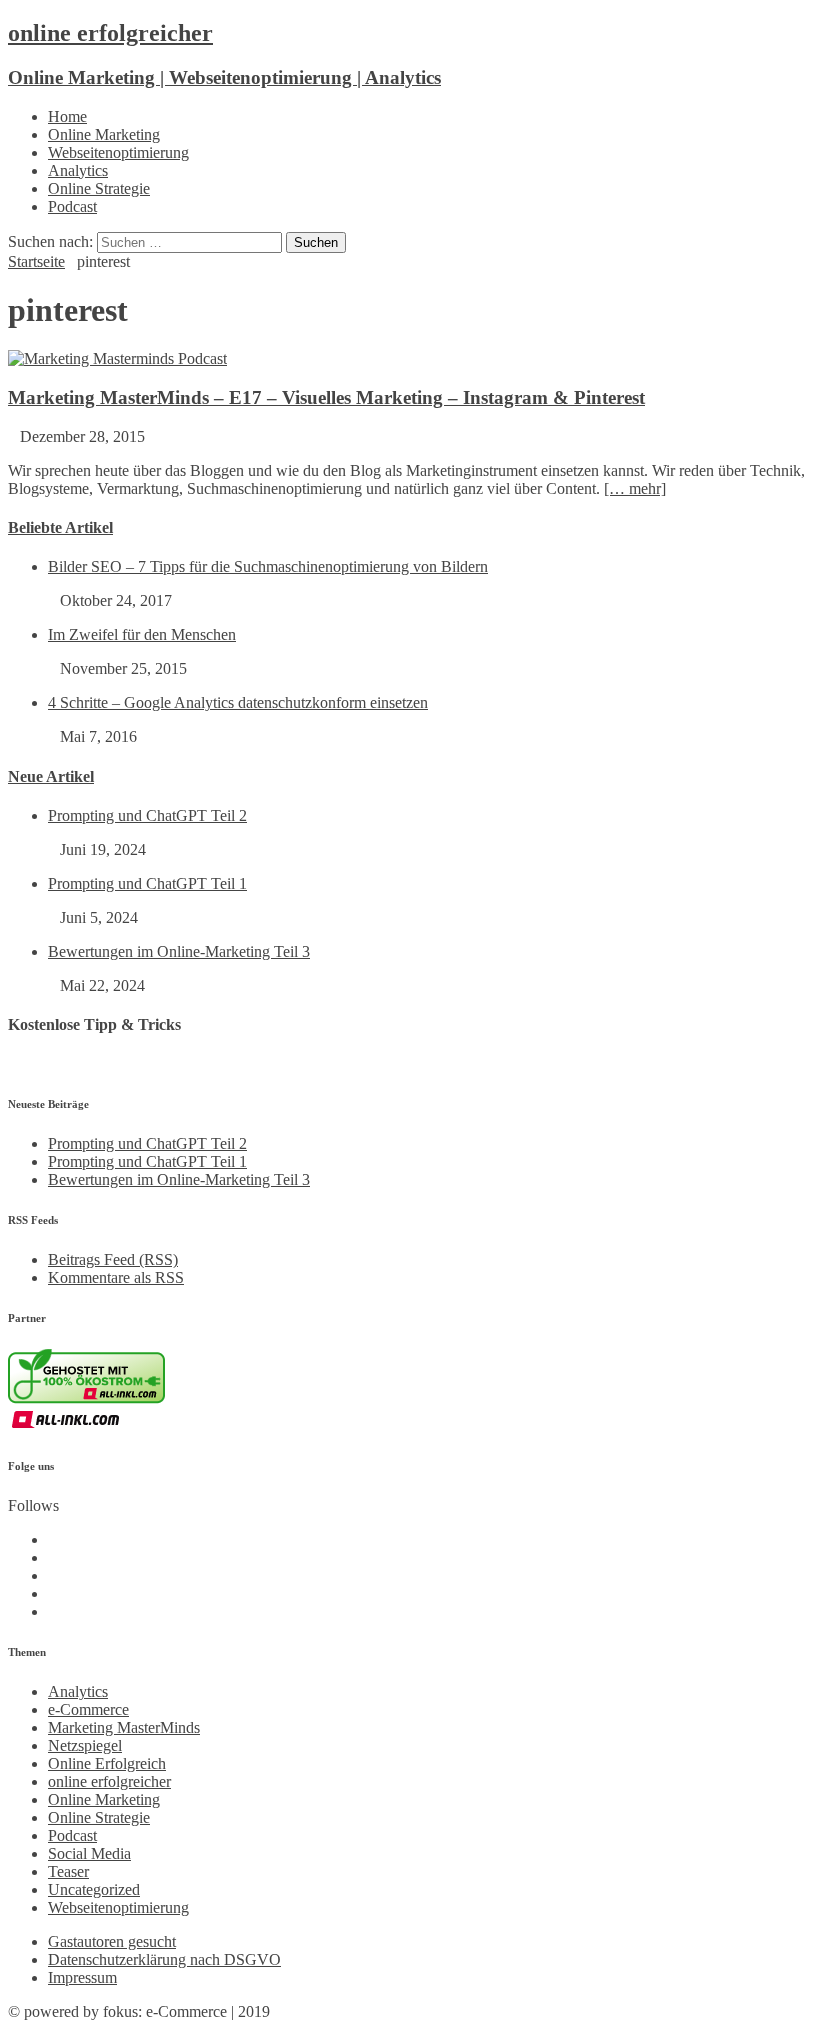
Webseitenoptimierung (118, 152)
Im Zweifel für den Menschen (142, 634)
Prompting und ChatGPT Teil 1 (147, 883)
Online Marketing (104, 134)
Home (67, 116)
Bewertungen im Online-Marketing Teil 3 (179, 951)
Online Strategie (99, 188)
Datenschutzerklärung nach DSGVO (164, 1959)
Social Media (89, 1853)
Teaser (68, 1871)
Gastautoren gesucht (112, 1941)
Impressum (82, 1977)
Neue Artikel (51, 776)
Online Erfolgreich (107, 1763)
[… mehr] (635, 488)
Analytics (78, 170)
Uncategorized (94, 1889)
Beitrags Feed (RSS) (113, 1259)
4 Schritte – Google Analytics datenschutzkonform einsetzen (238, 702)
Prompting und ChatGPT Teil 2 (147, 815)
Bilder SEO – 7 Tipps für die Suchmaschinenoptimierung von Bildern (268, 566)
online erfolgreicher (109, 1781)
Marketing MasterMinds (124, 1727)
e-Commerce (88, 1709)
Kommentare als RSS (116, 1277)
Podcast (72, 206)
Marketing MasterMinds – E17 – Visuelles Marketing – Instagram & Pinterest (326, 397)
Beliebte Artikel (60, 527)
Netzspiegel (85, 1745)
